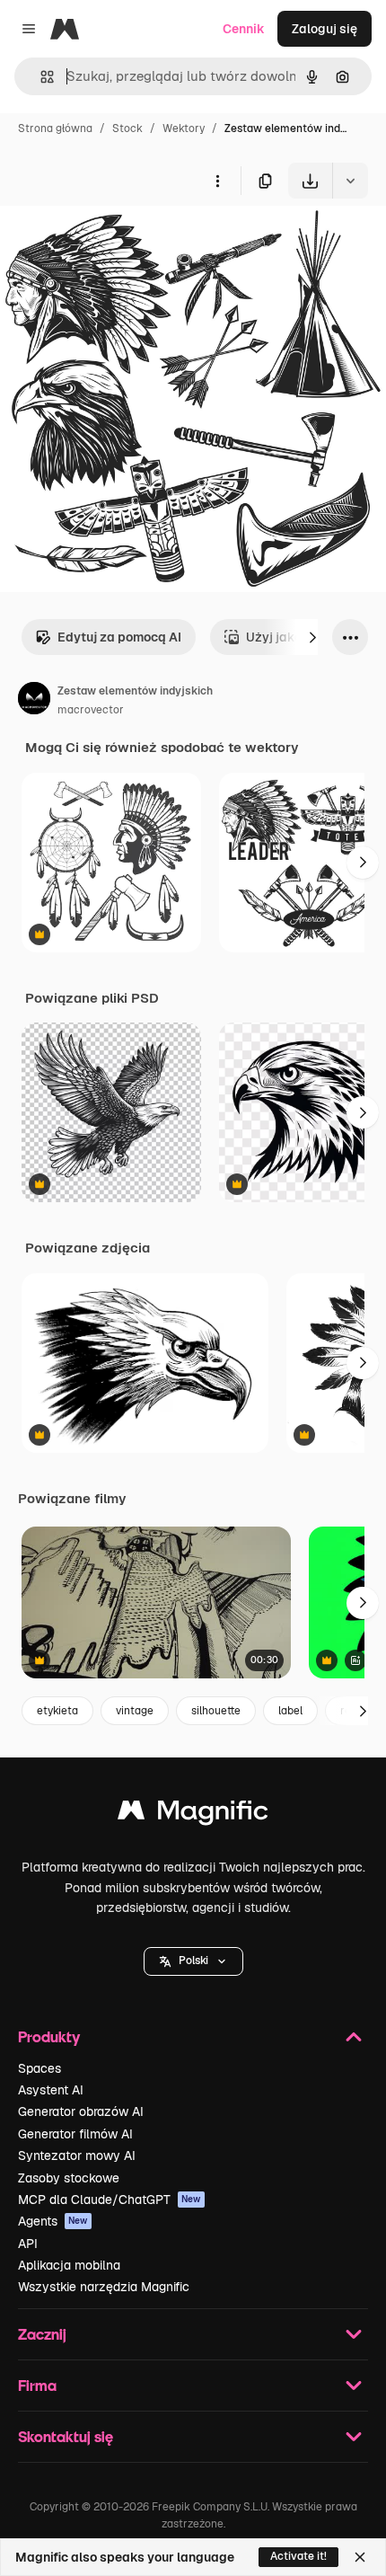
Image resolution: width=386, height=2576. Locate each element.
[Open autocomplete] (40, 77)
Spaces (39, 2068)
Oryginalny (124, 240)
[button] (193, 1961)
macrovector (91, 710)
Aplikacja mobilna (69, 2265)
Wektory (184, 128)
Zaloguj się (325, 29)
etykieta (57, 1711)
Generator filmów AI (75, 2134)
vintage (135, 1711)
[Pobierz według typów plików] (350, 181)
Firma (37, 2385)
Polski (193, 1961)
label (290, 1711)
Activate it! (298, 2556)
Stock (127, 128)
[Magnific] (193, 1815)
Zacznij (42, 2334)
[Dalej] (312, 637)
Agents (53, 2221)
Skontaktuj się (66, 2436)
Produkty (49, 2036)
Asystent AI (51, 2090)
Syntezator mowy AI (77, 2156)
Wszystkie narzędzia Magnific (104, 2287)
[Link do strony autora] (34, 701)
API (28, 2244)
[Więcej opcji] (217, 181)
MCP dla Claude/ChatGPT (110, 2200)
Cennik (244, 29)
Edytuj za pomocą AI (119, 637)
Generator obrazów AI (81, 2111)
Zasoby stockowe (69, 2178)
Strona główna (55, 128)
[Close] (360, 2557)
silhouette (216, 1711)
